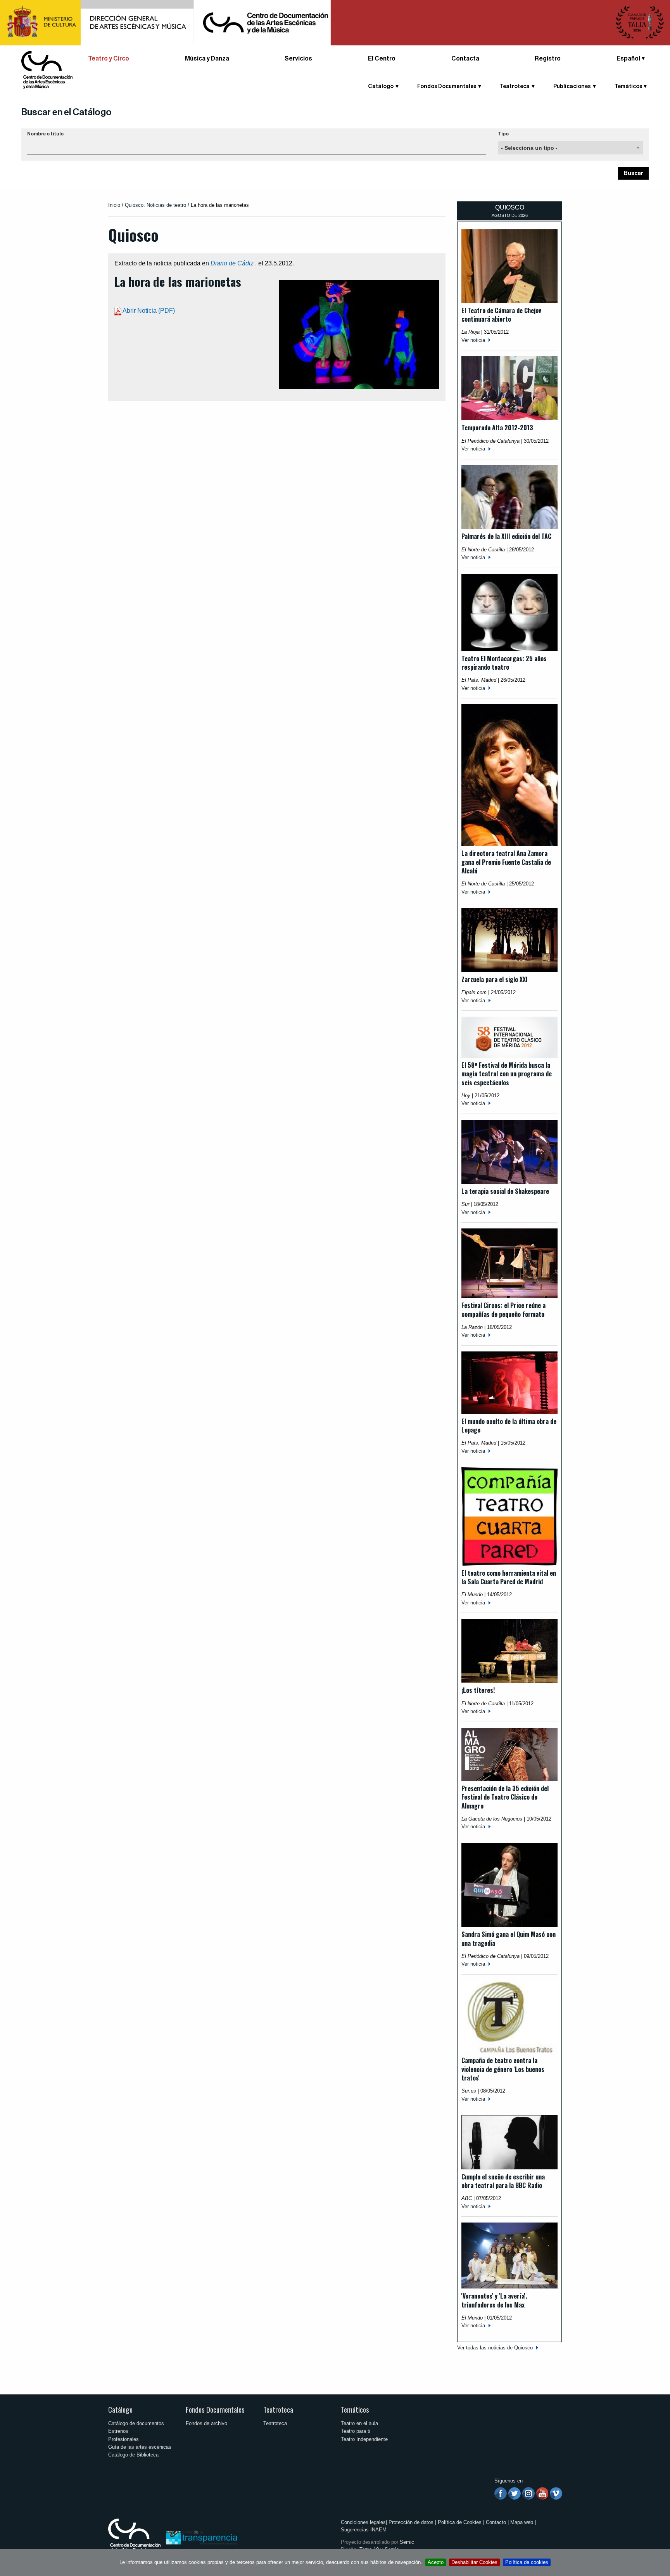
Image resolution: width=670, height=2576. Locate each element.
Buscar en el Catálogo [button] (66, 112)
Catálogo (120, 2409)
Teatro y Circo (109, 59)
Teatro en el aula (359, 2423)
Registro (548, 59)
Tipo (503, 134)
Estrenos (118, 2431)
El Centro (382, 59)
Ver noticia (473, 340)
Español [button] (628, 59)
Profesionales (123, 2439)
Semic (407, 2542)
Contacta (465, 59)
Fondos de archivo (206, 2423)
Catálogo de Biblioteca (133, 2455)
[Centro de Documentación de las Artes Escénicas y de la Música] (47, 69)
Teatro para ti (356, 2431)
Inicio (114, 205)
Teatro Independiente (364, 2439)
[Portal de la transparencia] (201, 2537)
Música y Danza (207, 59)
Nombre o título (45, 134)
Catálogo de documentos (136, 2423)
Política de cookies (527, 2562)
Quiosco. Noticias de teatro (155, 205)
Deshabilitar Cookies (474, 2562)
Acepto (436, 2562)
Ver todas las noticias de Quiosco (495, 2348)
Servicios (298, 59)
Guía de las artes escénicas (140, 2447)
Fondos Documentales (215, 2409)
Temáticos (355, 2409)
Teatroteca (278, 2409)
